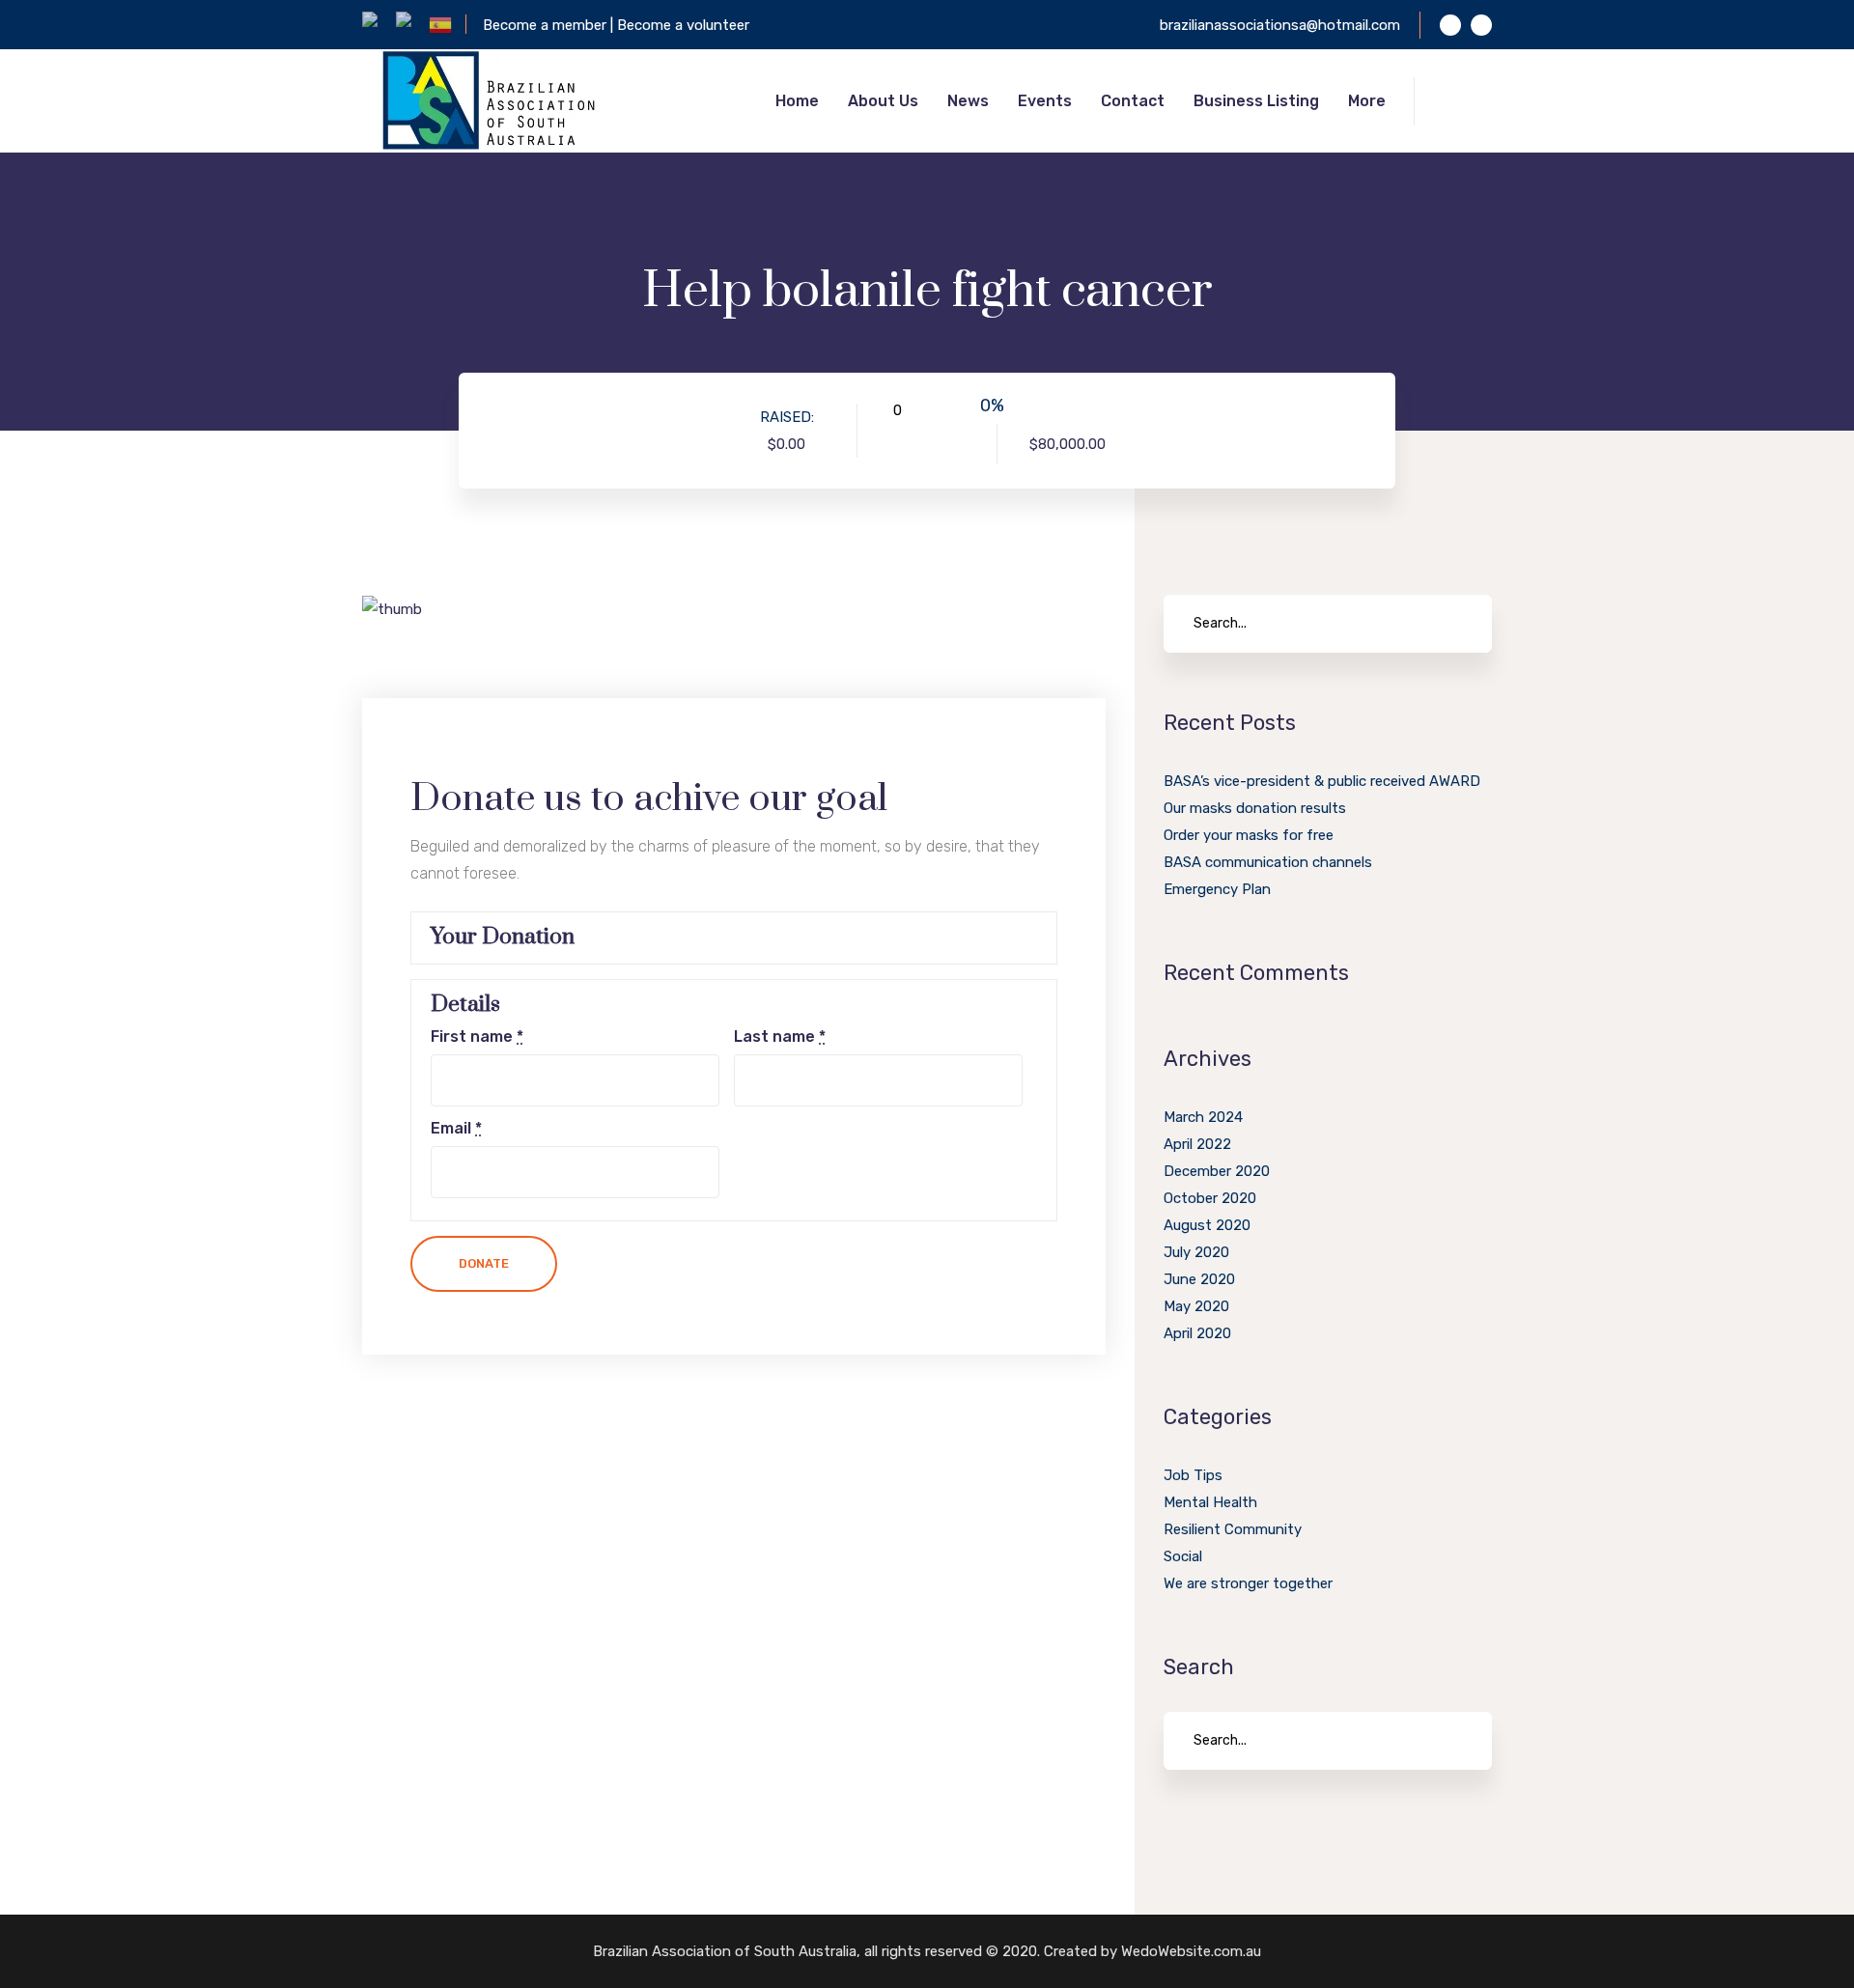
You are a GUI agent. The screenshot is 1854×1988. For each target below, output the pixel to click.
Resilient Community (1233, 1529)
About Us (883, 101)
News (968, 101)
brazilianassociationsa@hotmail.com (1280, 25)
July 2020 (1196, 1252)
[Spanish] (441, 24)
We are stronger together (1248, 1583)
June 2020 (1199, 1279)
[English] (379, 24)
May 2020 (1196, 1306)
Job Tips (1193, 1475)
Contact (1133, 101)
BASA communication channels (1268, 862)
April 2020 (1197, 1333)
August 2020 (1207, 1225)
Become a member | (550, 25)
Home (797, 101)
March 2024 (1203, 1117)
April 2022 (1197, 1144)
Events (1045, 101)
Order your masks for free (1249, 835)
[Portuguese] (412, 24)
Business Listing (1256, 101)
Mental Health (1210, 1502)
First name (477, 1037)
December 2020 (1217, 1171)
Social (1183, 1556)
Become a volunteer (683, 25)
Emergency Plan (1217, 889)
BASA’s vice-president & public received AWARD (1322, 781)
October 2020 (1210, 1198)
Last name (780, 1037)
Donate (484, 1263)
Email (456, 1129)
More (1367, 101)
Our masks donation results (1255, 808)
